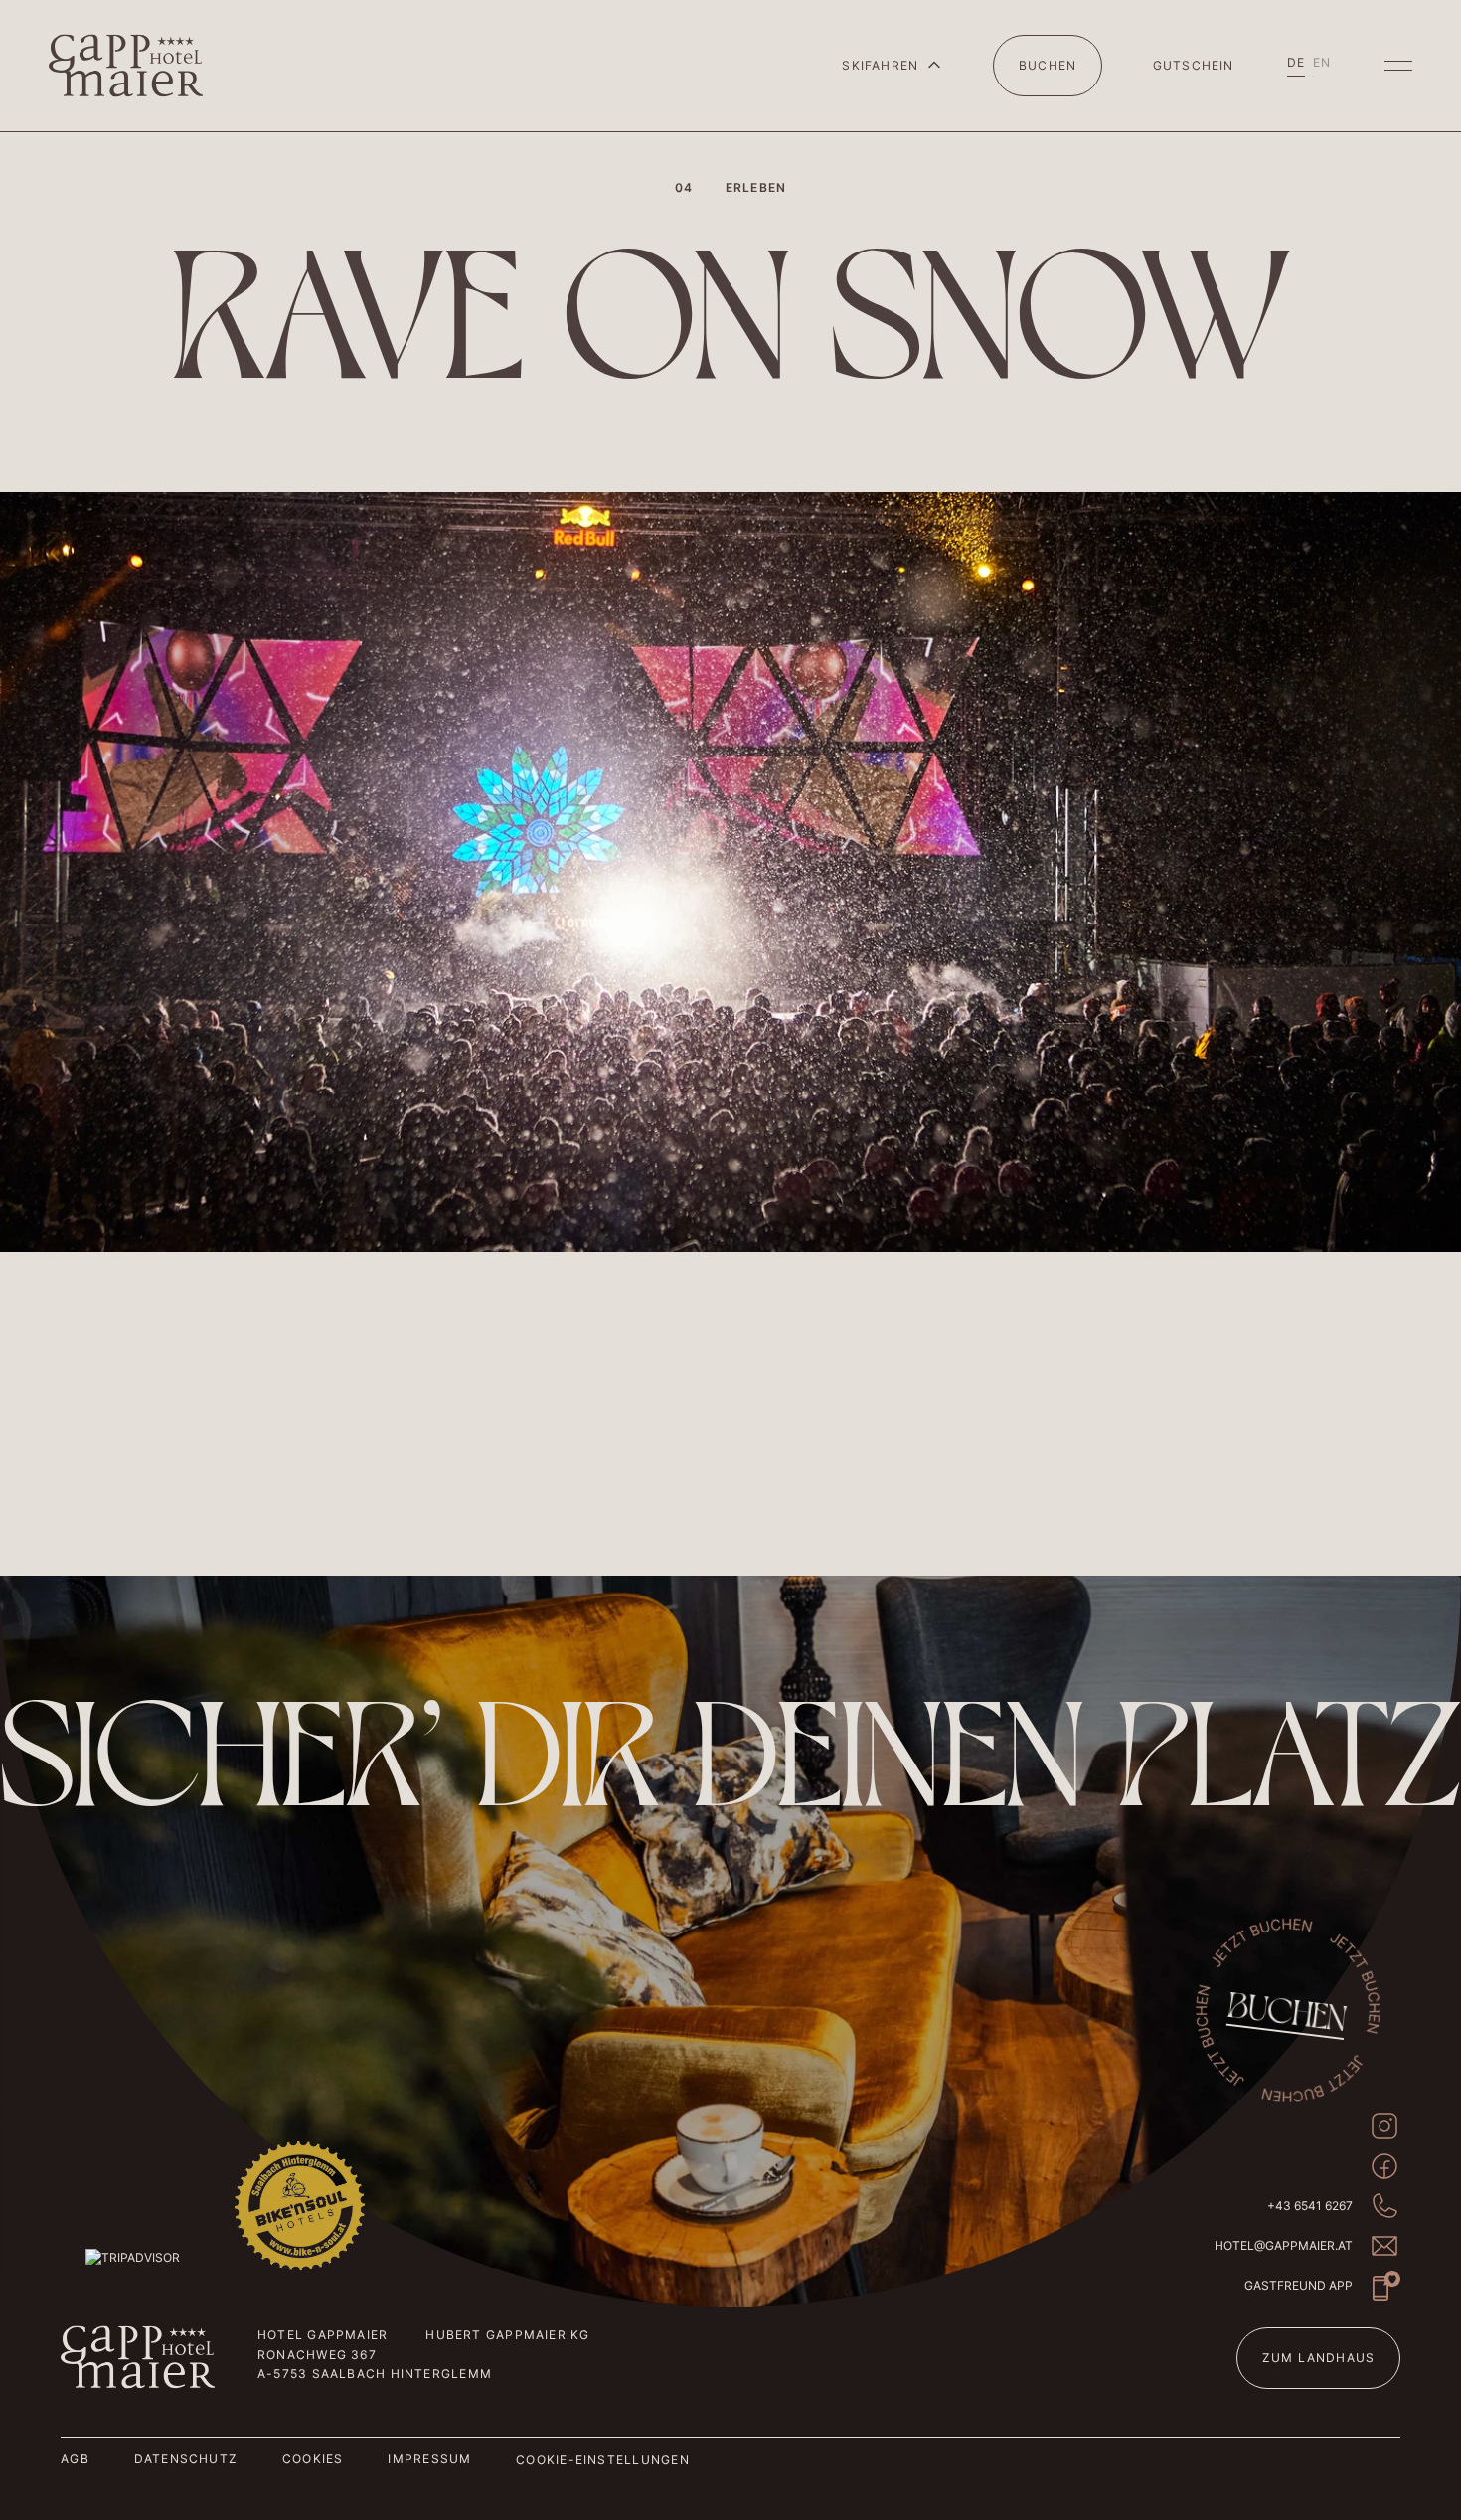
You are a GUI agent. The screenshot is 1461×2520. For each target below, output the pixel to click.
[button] (892, 66)
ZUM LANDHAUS (1319, 2357)
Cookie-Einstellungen (602, 2460)
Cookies (313, 2459)
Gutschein (1194, 65)
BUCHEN (1048, 65)
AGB (75, 2459)
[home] (126, 66)
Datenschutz (186, 2459)
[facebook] (1384, 2166)
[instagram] (1384, 2126)
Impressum (429, 2459)
